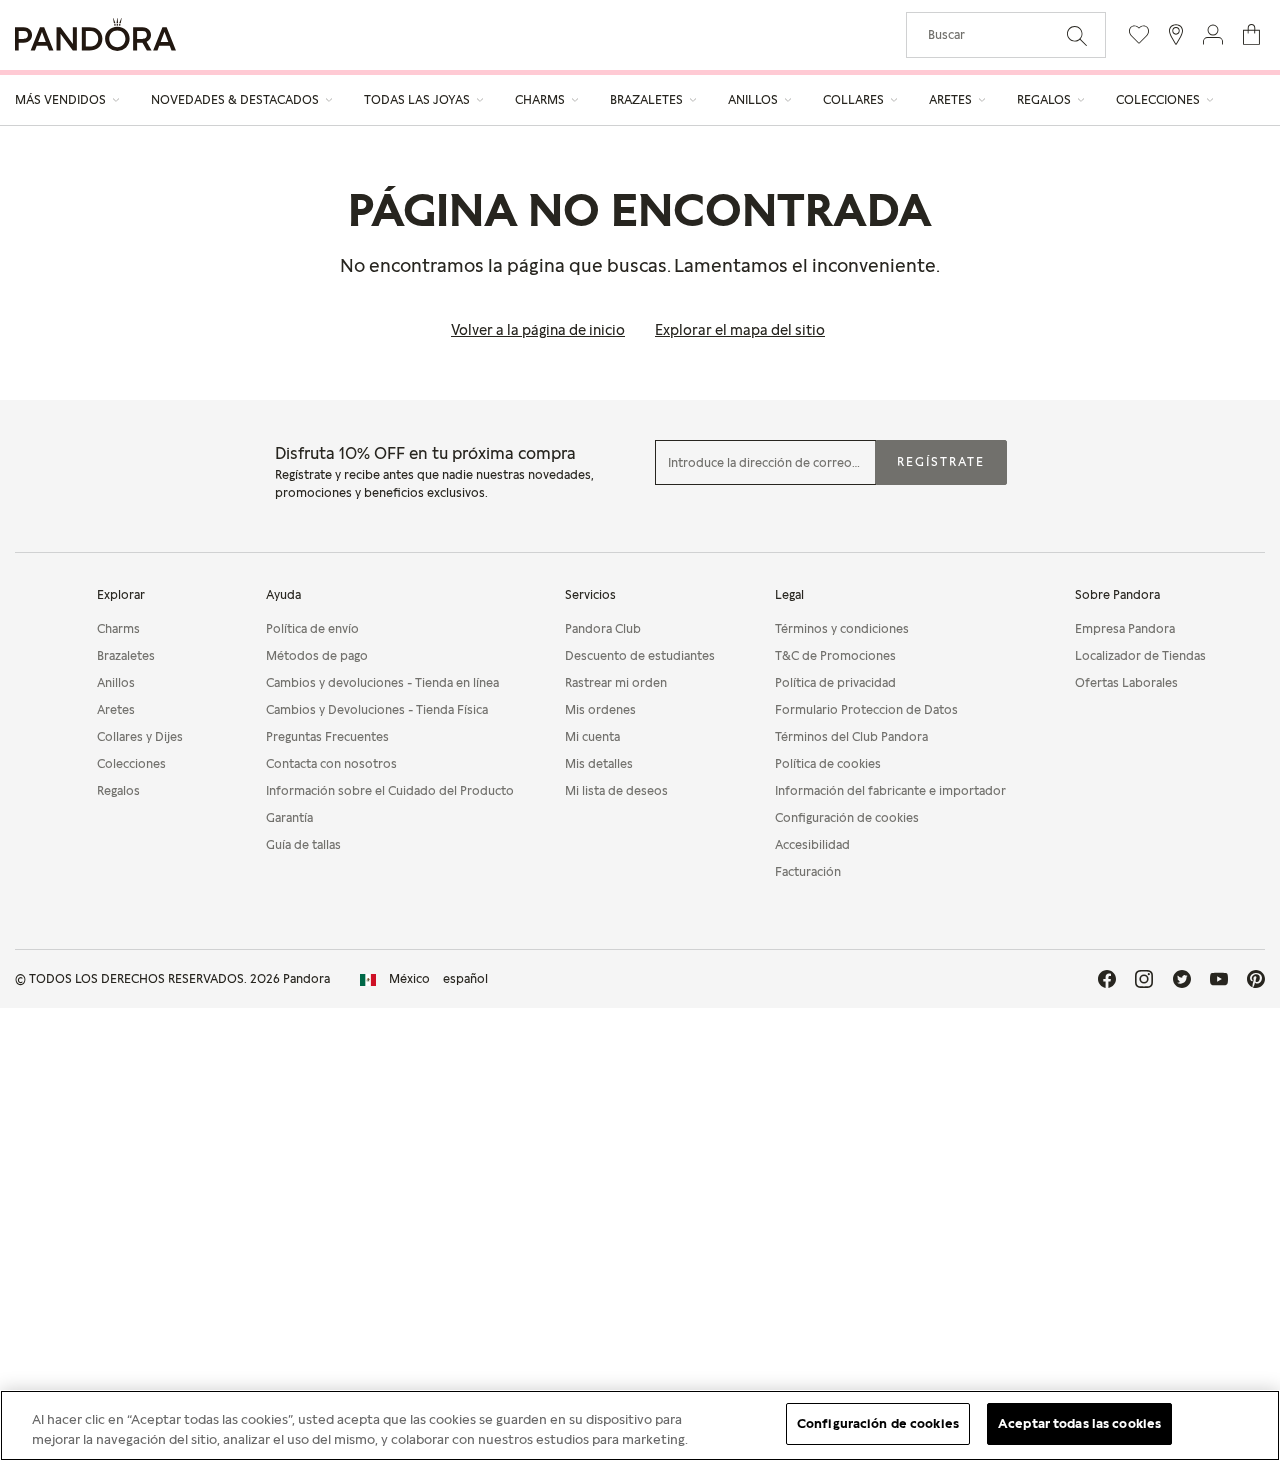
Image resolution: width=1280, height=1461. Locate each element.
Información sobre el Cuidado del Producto (390, 790)
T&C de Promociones (835, 655)
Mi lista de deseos (616, 790)
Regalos (118, 790)
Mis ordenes (600, 709)
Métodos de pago (317, 655)
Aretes (116, 709)
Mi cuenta (592, 736)
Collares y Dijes (140, 736)
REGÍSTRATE (941, 461)
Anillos (116, 682)
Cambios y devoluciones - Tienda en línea (382, 682)
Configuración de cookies (878, 1423)
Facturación (808, 871)
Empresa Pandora (1125, 628)
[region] (640, 1425)
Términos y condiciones (842, 628)
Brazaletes (126, 655)
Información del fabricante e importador (890, 790)
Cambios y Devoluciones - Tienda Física (377, 709)
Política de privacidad (835, 682)
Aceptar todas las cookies (1079, 1423)
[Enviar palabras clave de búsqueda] (1077, 34)
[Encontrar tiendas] (1176, 34)
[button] (1213, 34)
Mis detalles (599, 763)
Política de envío (312, 628)
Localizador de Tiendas (1140, 655)
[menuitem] (68, 100)
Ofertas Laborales (1126, 682)
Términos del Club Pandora (851, 736)
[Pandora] (95, 34)
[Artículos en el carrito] (1251, 34)
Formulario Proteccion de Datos (866, 709)
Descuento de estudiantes (640, 655)
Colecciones (131, 763)
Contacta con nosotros (331, 763)
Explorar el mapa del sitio (740, 329)
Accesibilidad (812, 844)
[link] (424, 979)
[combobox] (1006, 35)
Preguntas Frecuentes (327, 736)
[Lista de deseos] (1139, 34)
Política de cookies (828, 763)
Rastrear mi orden (616, 682)
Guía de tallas (303, 844)
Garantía (289, 817)
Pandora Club (603, 628)
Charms (118, 628)
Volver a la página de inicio (538, 329)
